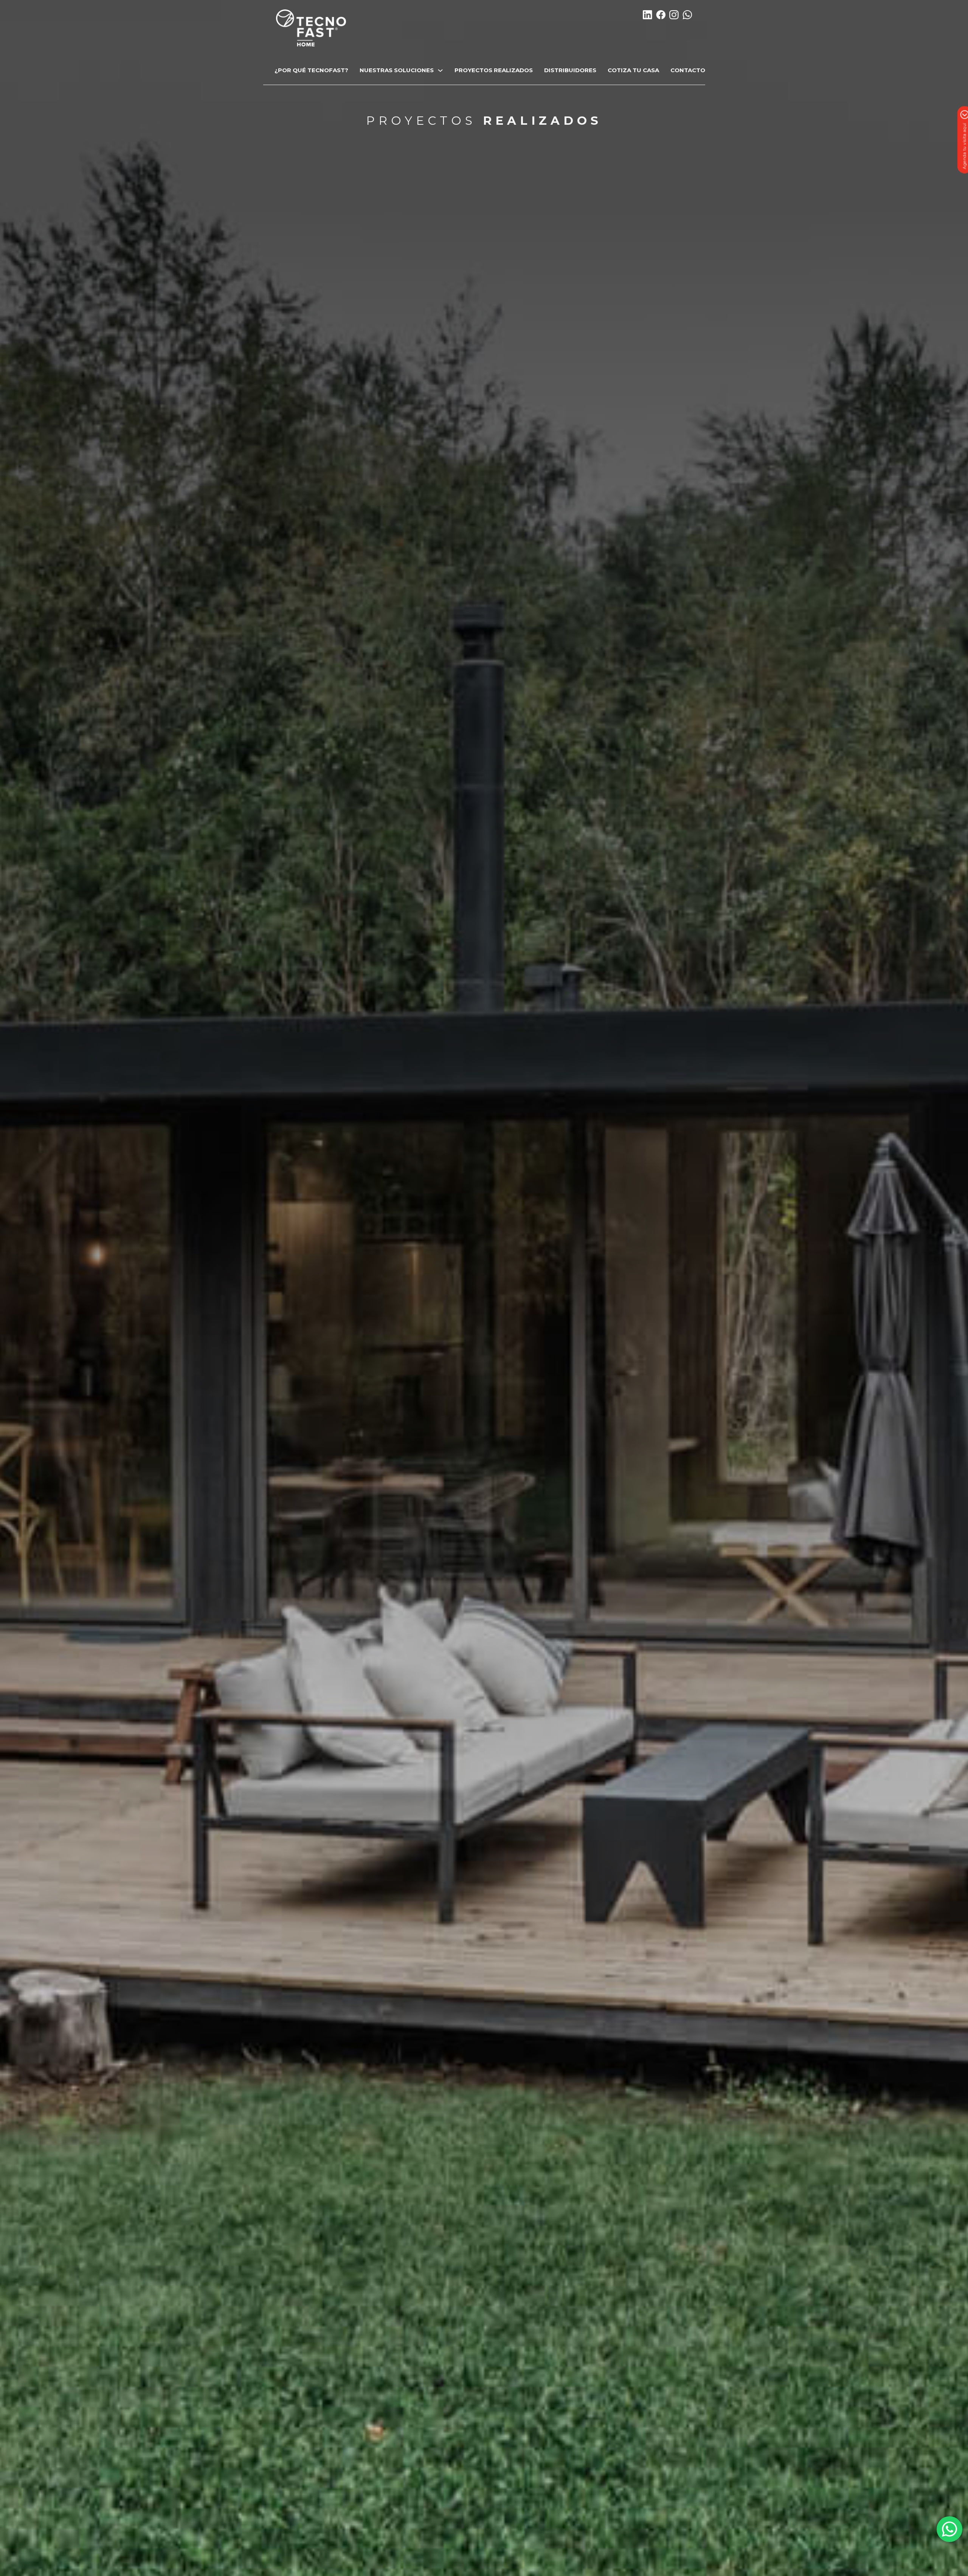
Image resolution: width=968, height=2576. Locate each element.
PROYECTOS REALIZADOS (494, 70)
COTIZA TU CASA (633, 70)
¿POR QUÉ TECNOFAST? (311, 70)
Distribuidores (570, 70)
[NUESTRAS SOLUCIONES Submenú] (440, 70)
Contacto (688, 70)
